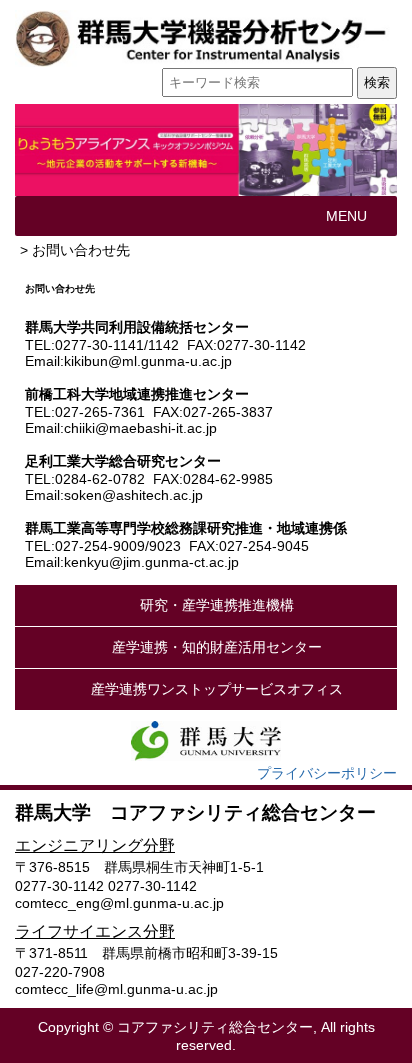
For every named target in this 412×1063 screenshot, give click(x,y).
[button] (346, 216)
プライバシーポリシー (327, 773)
